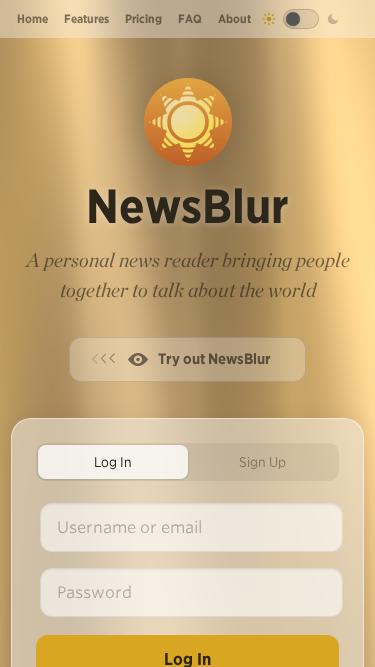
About (234, 18)
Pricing (143, 18)
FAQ (190, 18)
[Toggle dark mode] (301, 19)
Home (32, 18)
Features (86, 18)
